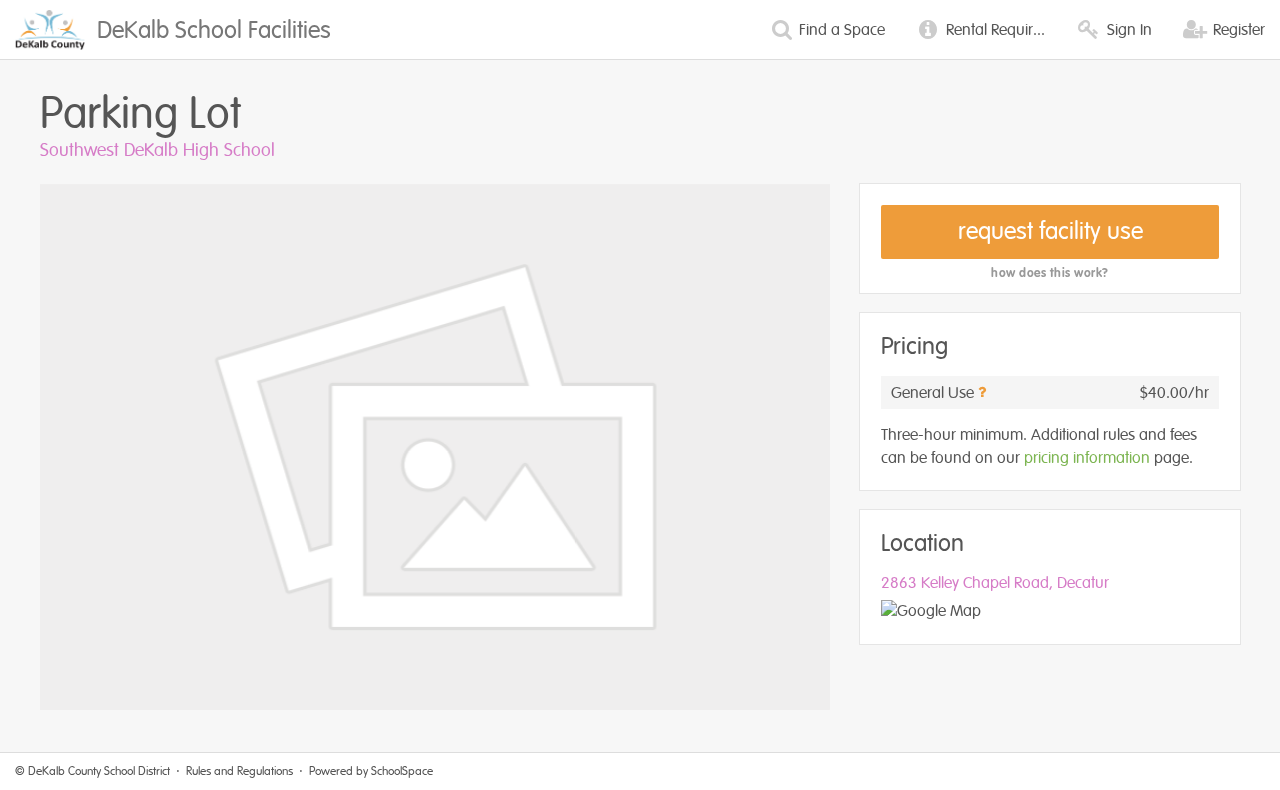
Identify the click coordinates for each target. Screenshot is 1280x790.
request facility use (1050, 231)
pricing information (1087, 458)
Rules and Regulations (239, 771)
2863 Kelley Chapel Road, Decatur (995, 583)
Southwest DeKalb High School (157, 150)
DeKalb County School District (99, 771)
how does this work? (1050, 273)
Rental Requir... (993, 30)
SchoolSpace (402, 771)
